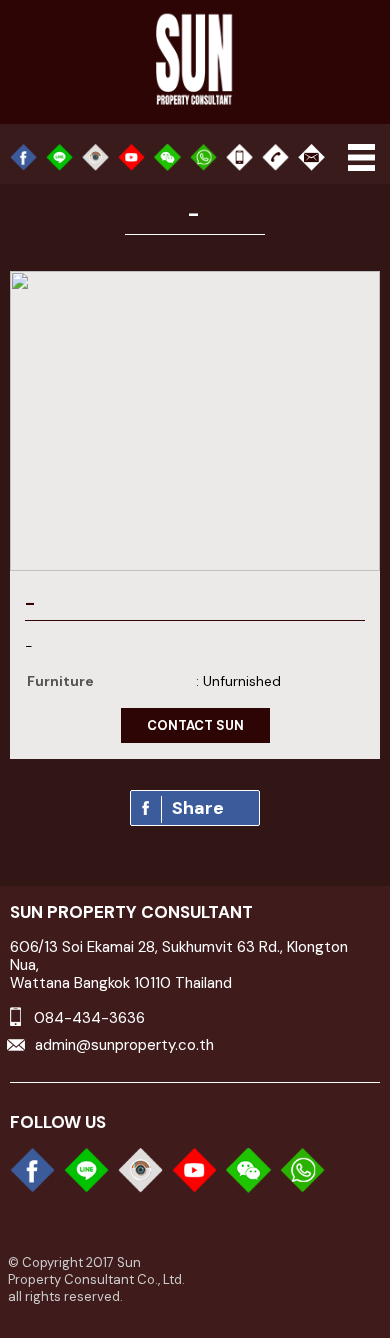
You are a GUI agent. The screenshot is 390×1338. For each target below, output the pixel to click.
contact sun (195, 725)
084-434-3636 (89, 1018)
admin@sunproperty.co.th (124, 1045)
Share (198, 808)
